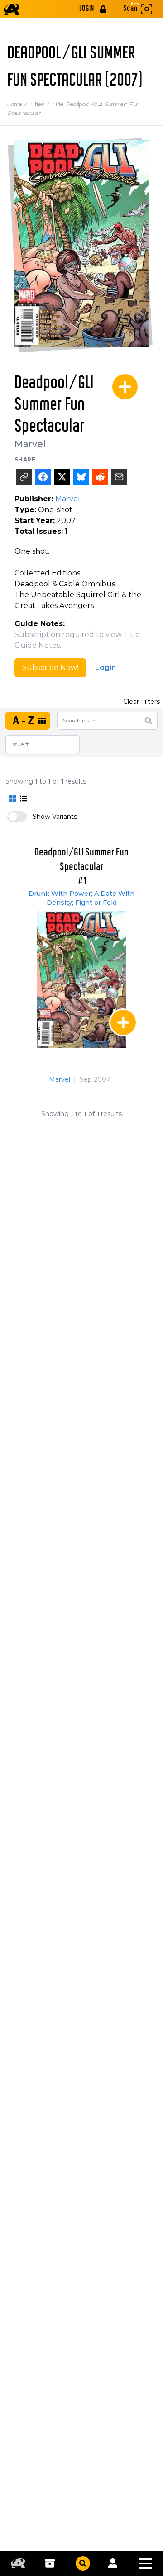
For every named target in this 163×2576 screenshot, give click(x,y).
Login (105, 668)
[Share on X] (62, 477)
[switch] (17, 817)
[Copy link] (24, 477)
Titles (41, 104)
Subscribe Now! (50, 668)
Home (18, 104)
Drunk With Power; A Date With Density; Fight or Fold (81, 898)
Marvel (30, 444)
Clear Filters (141, 702)
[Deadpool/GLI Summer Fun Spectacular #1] (81, 979)
